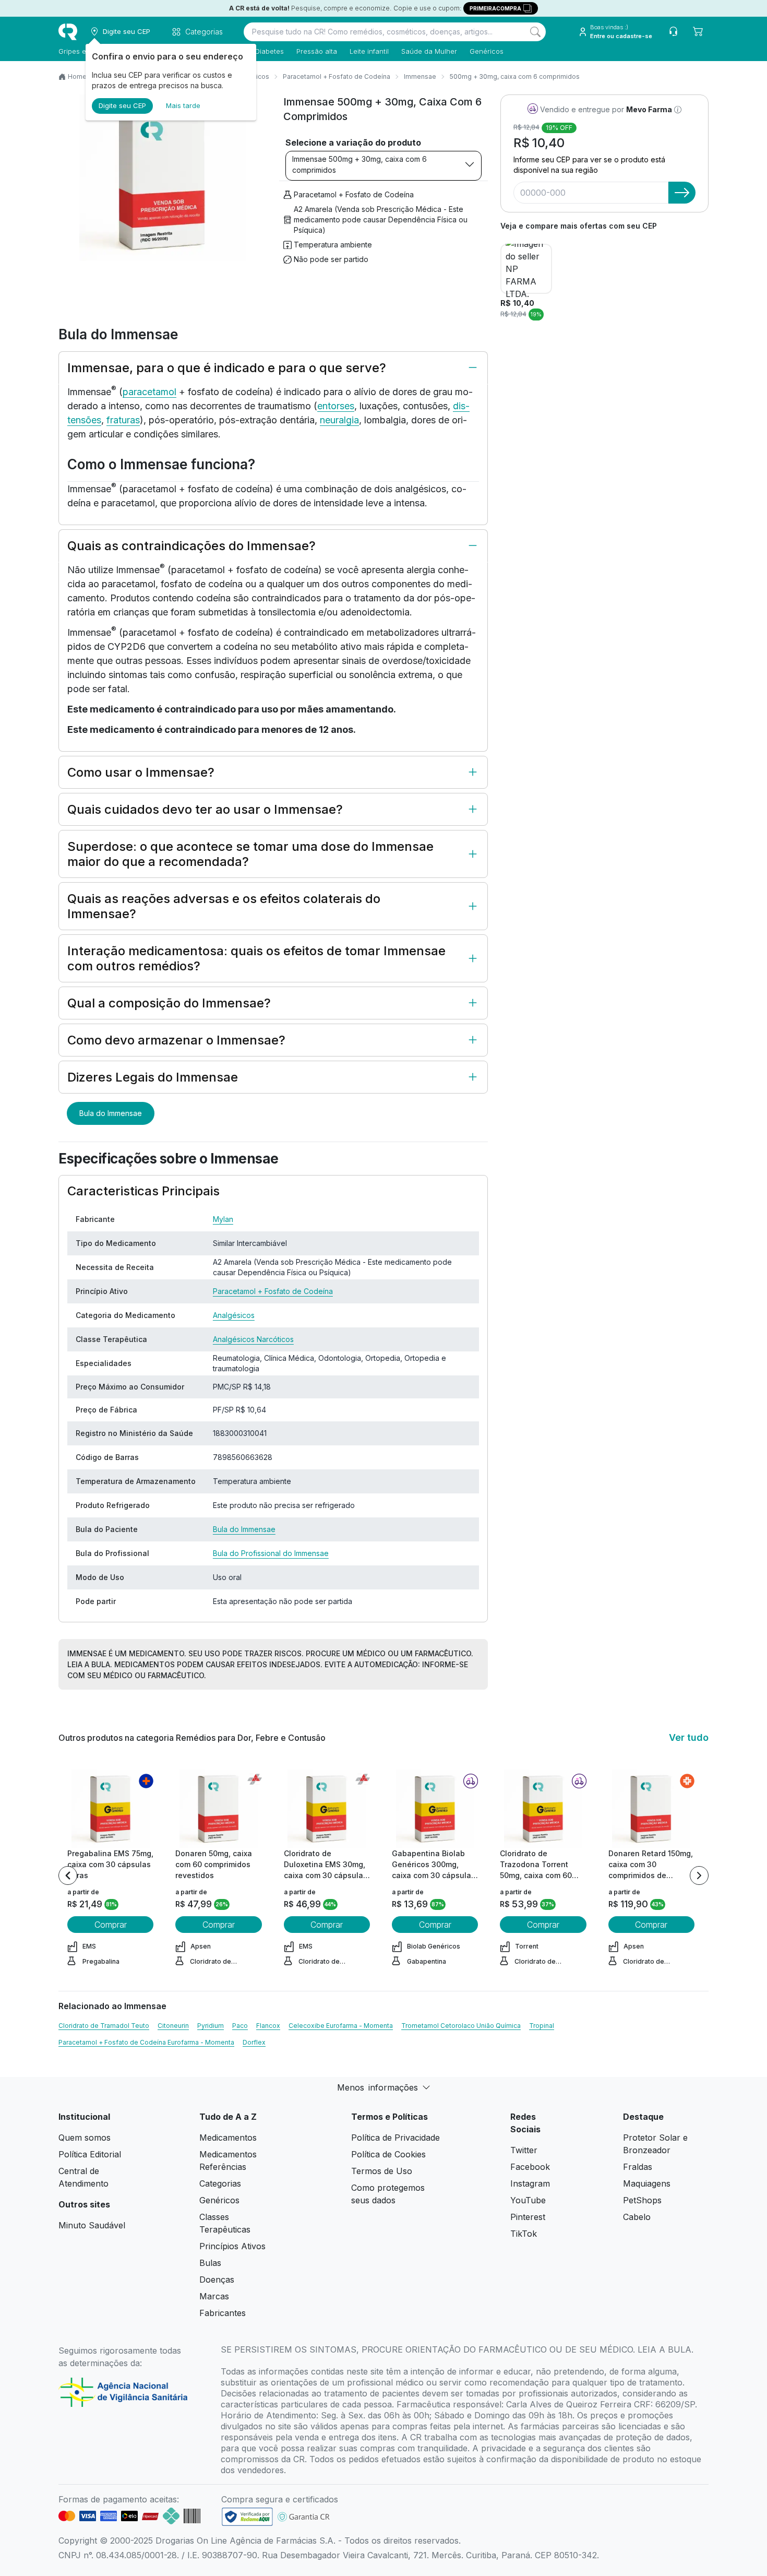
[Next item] (699, 1875)
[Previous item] (68, 1875)
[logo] (68, 32)
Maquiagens (647, 2183)
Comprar (111, 1925)
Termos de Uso (382, 2171)
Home (77, 76)
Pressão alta (317, 51)
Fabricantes (223, 2313)
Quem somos (85, 2138)
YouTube (528, 2200)
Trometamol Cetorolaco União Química (461, 2026)
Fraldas (638, 2167)
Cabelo (637, 2217)
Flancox (268, 2026)
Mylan (223, 1219)
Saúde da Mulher (429, 51)
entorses (336, 406)
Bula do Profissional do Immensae (271, 1553)
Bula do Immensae (111, 1113)
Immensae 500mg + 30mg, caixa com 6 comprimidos (359, 164)
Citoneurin (173, 2026)
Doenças (217, 2280)
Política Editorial (90, 2154)
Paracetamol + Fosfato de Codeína (337, 76)
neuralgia (339, 420)
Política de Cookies (388, 2154)
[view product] (111, 1809)
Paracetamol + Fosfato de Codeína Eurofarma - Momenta (146, 2042)
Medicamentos (228, 2138)
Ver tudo (689, 1737)
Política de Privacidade (396, 2138)
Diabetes (269, 51)
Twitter (524, 2150)
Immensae (420, 76)
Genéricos (487, 51)
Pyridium (211, 2026)
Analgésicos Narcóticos (253, 1339)
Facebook (530, 2167)
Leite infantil (369, 51)
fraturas (123, 420)
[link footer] (247, 2517)
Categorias (220, 2183)
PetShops (642, 2200)
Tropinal (542, 2026)
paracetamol (149, 392)
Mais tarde (183, 105)
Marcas (214, 2296)
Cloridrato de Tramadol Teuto (104, 2026)
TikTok (524, 2234)
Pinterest (528, 2217)
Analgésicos (234, 1315)
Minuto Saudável (92, 2225)
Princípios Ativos (232, 2246)
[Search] (535, 32)
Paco (240, 2026)
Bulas (210, 2263)
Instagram (530, 2183)
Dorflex (254, 2042)
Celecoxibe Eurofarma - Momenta (341, 2026)
